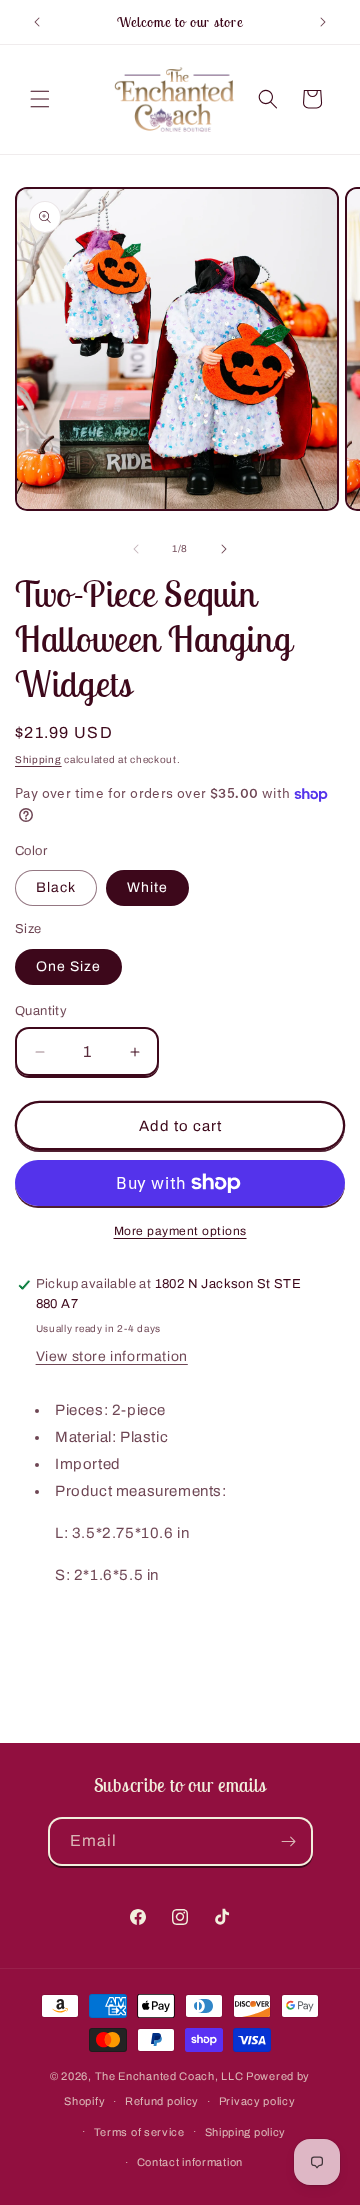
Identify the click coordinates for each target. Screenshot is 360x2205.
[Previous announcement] (37, 22)
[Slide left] (136, 549)
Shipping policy (246, 2132)
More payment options (180, 1231)
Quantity (41, 1011)
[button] (40, 99)
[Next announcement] (323, 22)
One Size (68, 966)
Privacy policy (257, 2101)
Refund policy (162, 2101)
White (147, 887)
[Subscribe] (289, 1841)
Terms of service (139, 2132)
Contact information (190, 2162)
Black (56, 887)
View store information (112, 1356)
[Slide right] (224, 549)
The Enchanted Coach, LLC (169, 2076)
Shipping (38, 759)
